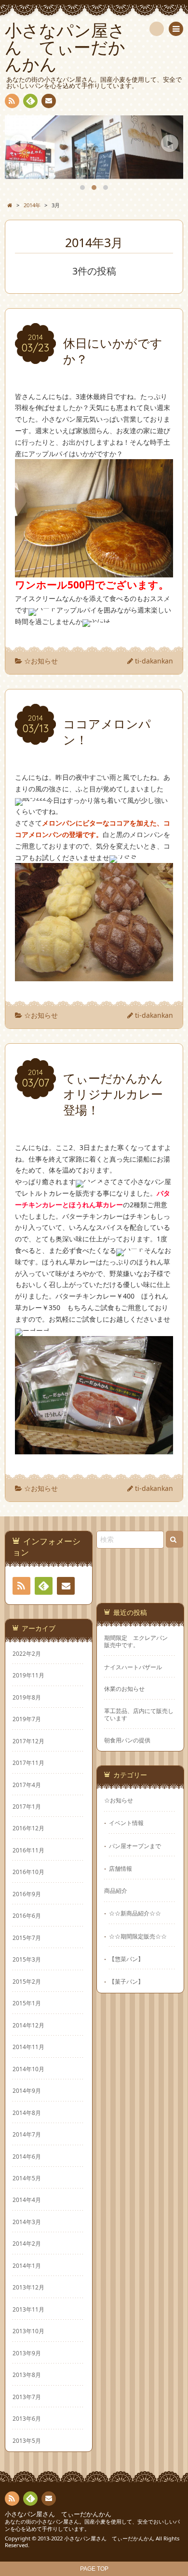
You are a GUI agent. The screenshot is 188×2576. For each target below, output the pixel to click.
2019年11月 (28, 1675)
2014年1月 (27, 2265)
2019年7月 (27, 1719)
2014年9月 (27, 2090)
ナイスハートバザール (133, 1667)
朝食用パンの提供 (127, 1740)
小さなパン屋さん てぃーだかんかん (58, 2514)
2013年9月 (27, 2353)
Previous (18, 143)
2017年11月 (28, 1763)
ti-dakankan (154, 661)
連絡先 (49, 101)
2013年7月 (27, 2397)
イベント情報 (126, 1823)
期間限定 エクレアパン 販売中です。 (139, 1641)
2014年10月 (28, 2069)
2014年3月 (27, 2222)
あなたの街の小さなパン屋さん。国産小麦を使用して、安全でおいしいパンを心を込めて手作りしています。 (92, 2525)
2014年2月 (27, 2243)
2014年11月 (28, 2047)
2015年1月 (27, 2003)
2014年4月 (27, 2200)
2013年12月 (28, 2287)
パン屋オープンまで (135, 1846)
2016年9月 (27, 1894)
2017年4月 (27, 1785)
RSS (12, 101)
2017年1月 (27, 1806)
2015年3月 (27, 1959)
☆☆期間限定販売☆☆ (138, 1936)
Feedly (30, 101)
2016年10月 (28, 1872)
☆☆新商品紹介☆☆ (135, 1913)
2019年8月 (27, 1697)
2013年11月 (28, 2309)
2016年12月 (28, 1828)
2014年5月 (27, 2178)
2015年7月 (27, 1938)
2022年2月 (27, 1653)
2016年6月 (27, 1915)
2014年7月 (27, 2134)
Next (170, 143)
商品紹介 (116, 1890)
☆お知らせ (41, 661)
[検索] (157, 29)
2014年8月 (27, 2113)
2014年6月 (27, 2156)
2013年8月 (27, 2375)
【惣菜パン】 (126, 1959)
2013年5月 (27, 2440)
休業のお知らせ (124, 1689)
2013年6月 (27, 2418)
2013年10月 (28, 2331)
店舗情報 (121, 1868)
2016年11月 (28, 1850)
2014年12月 (28, 2025)
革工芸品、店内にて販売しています (139, 1714)
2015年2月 (27, 1981)
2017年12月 (28, 1741)
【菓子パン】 (126, 1981)
